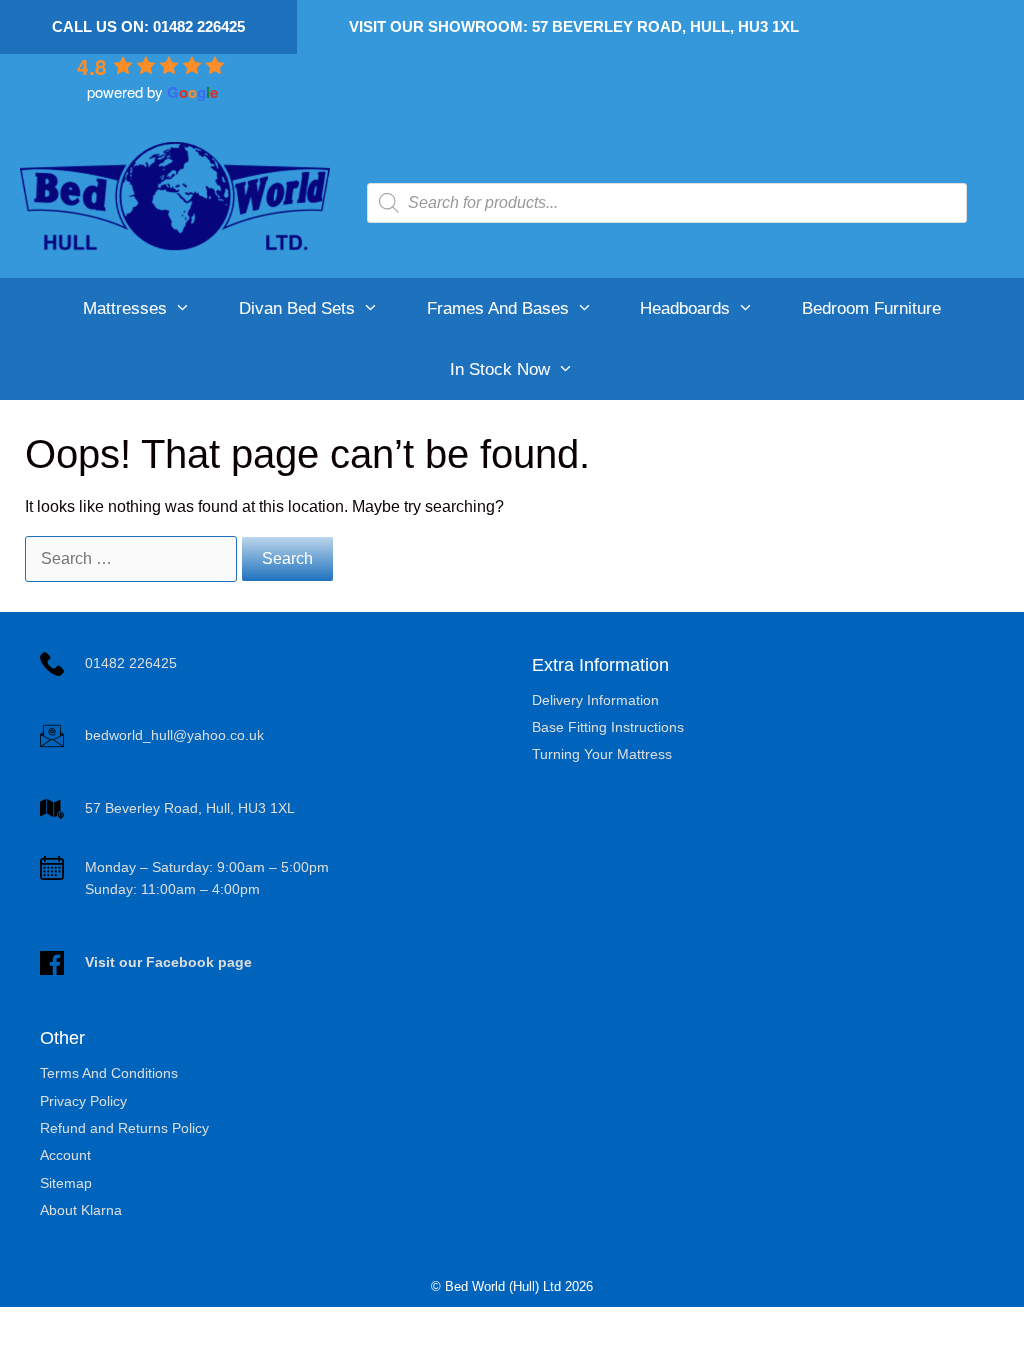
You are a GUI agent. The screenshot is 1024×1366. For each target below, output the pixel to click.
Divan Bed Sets (297, 308)
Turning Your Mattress (602, 754)
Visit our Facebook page (168, 962)
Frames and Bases (498, 308)
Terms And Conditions (109, 1073)
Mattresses (125, 308)
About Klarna (81, 1210)
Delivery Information (595, 700)
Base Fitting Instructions (608, 727)
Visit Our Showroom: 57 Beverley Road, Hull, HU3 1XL (574, 26)
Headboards (685, 308)
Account (65, 1155)
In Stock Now (500, 369)
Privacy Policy (83, 1101)
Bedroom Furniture (871, 308)
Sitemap (66, 1183)
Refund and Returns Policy (124, 1128)
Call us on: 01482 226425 (148, 26)
